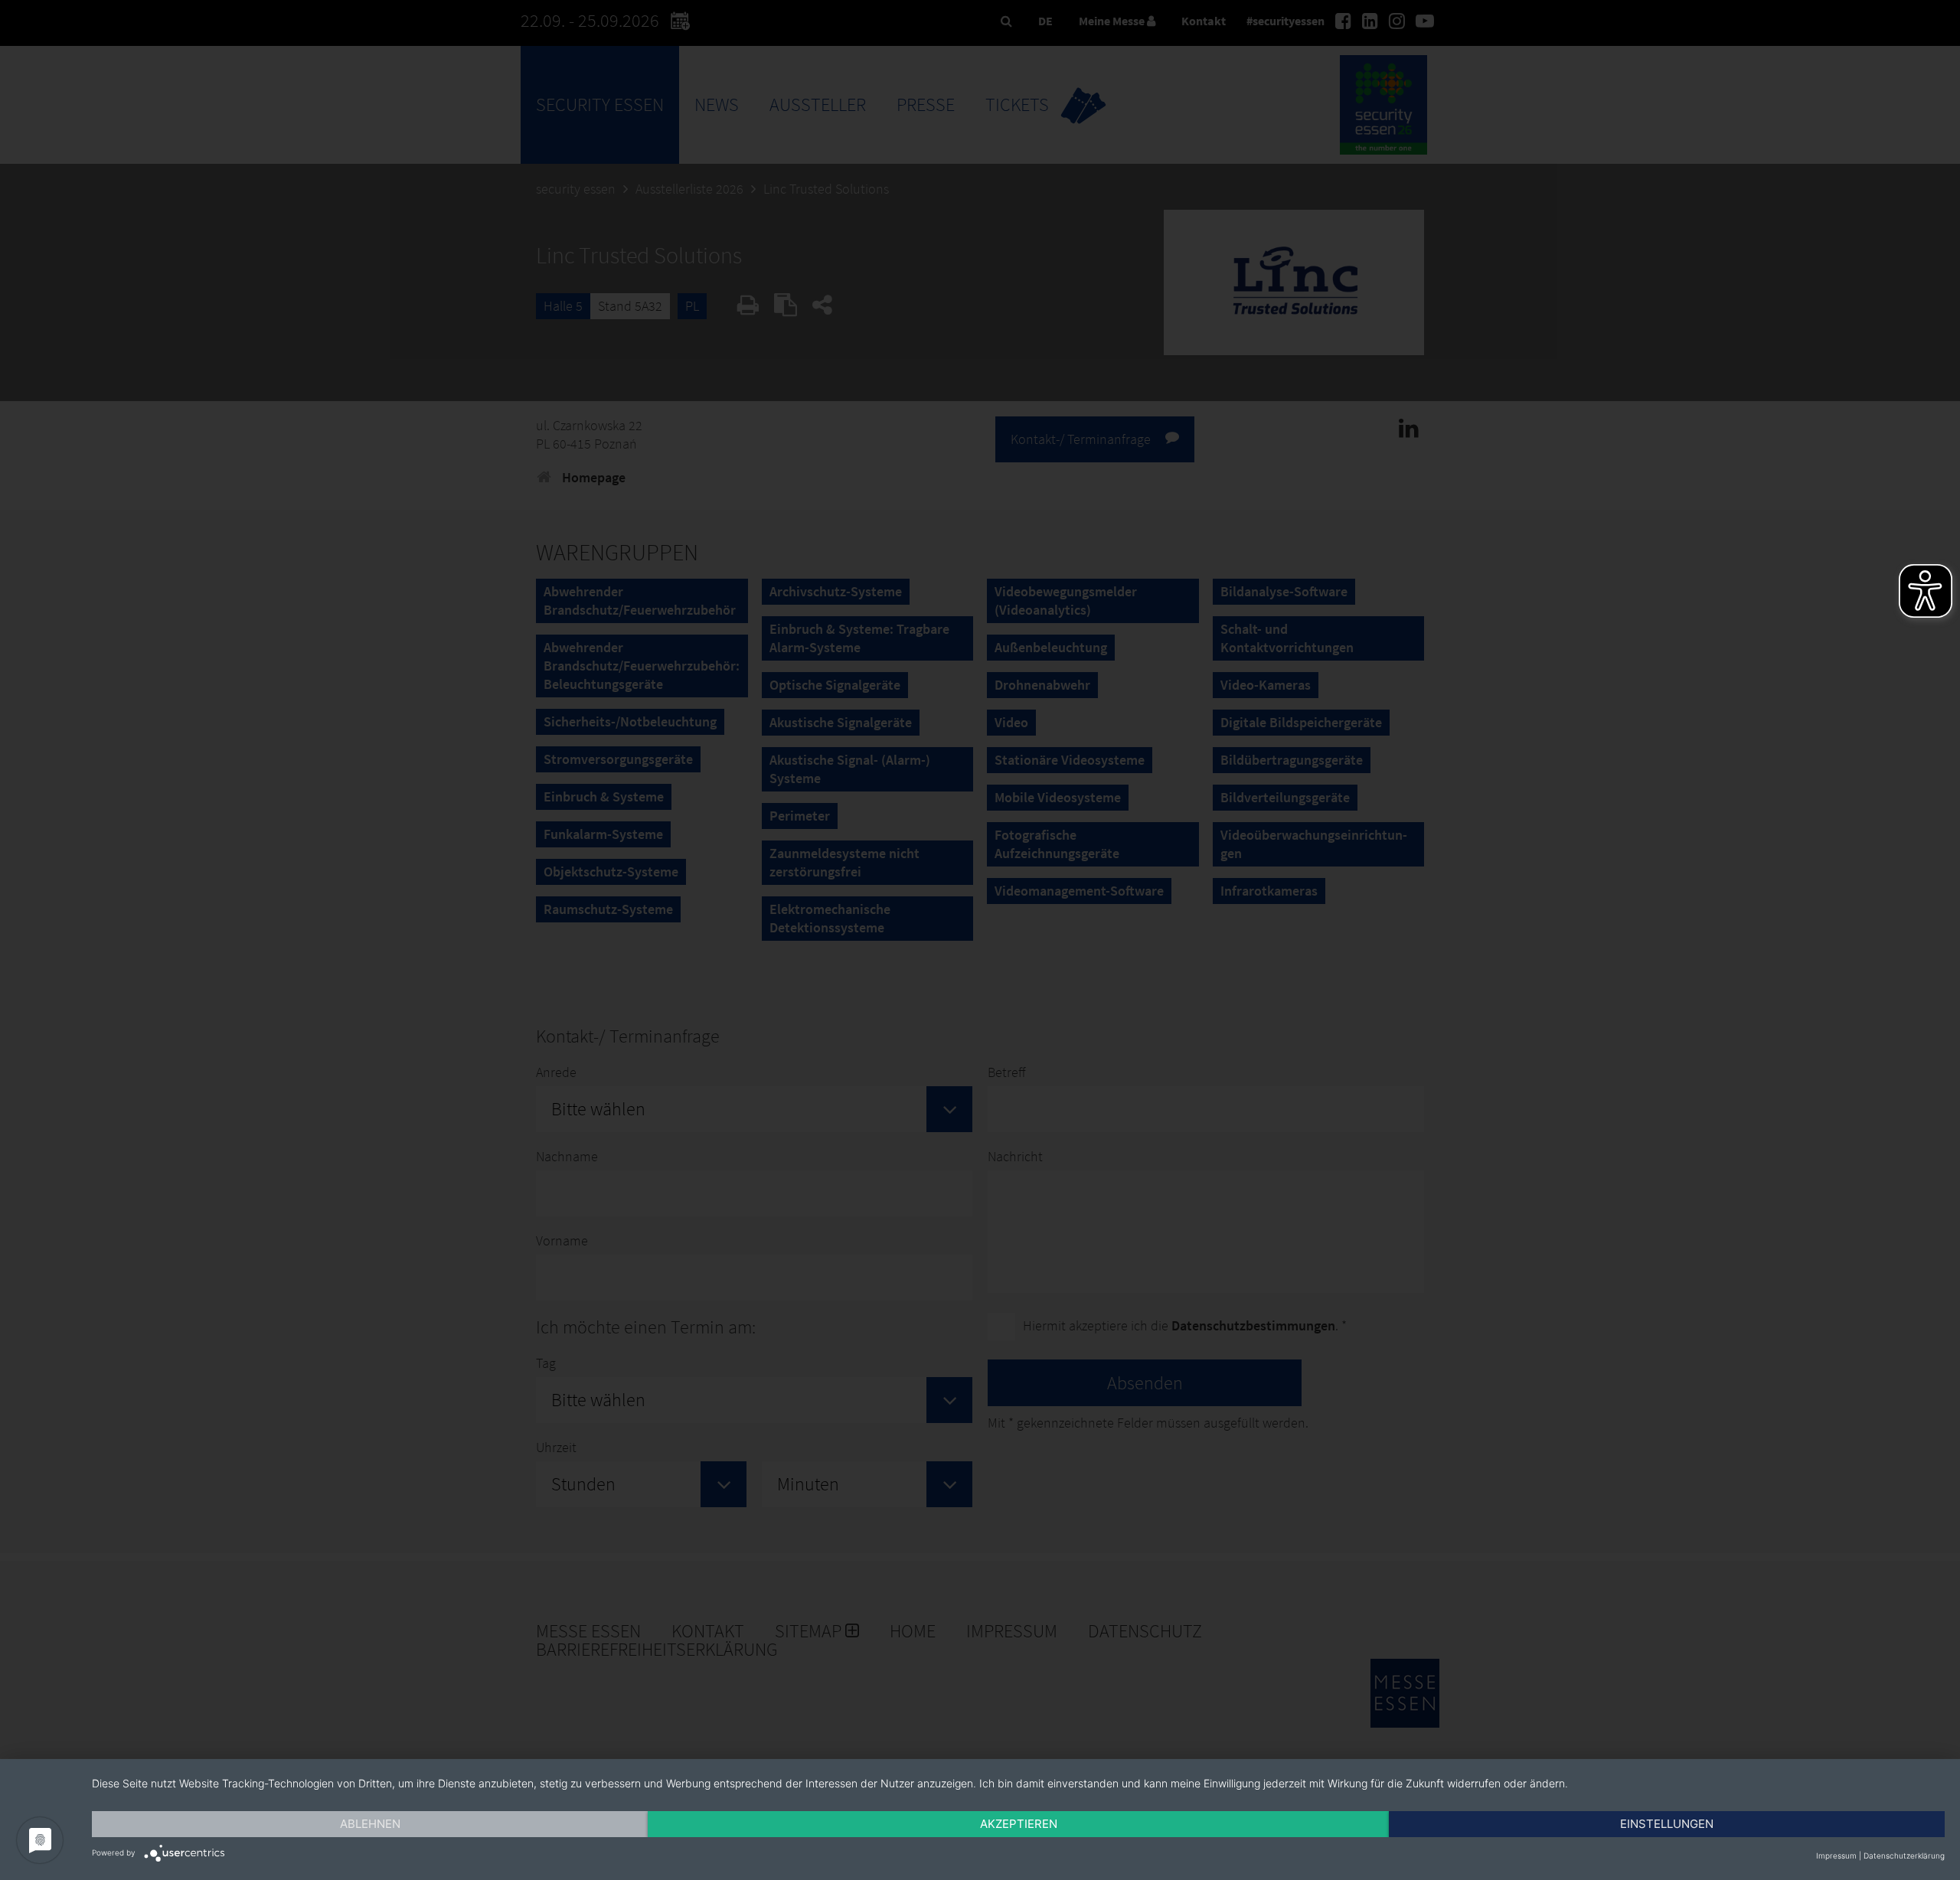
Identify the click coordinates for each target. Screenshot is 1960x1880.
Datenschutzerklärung (1904, 1856)
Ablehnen (370, 1824)
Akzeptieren (1019, 1824)
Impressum (1836, 1856)
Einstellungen (1667, 1824)
